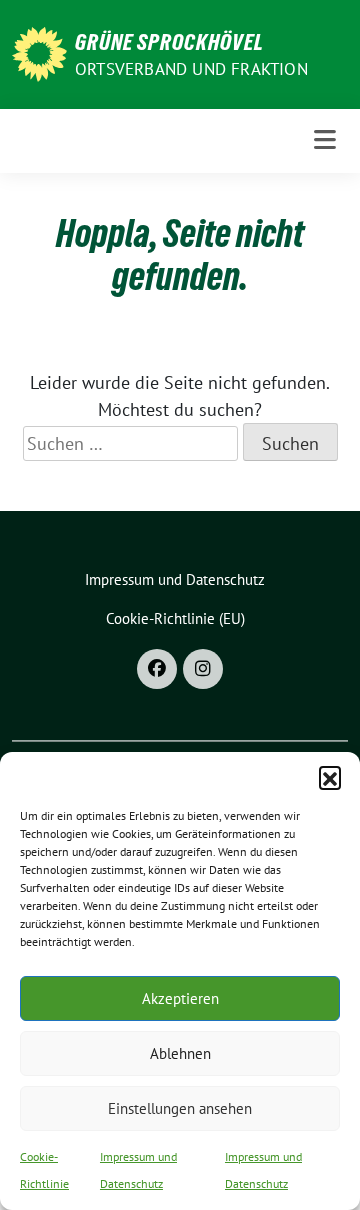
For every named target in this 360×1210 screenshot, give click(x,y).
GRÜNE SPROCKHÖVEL (169, 42)
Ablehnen (180, 1053)
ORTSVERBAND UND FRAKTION (191, 69)
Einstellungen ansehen (180, 1108)
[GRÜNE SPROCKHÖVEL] (39, 52)
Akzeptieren (180, 998)
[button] (330, 777)
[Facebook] (157, 669)
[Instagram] (203, 669)
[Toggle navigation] (325, 140)
